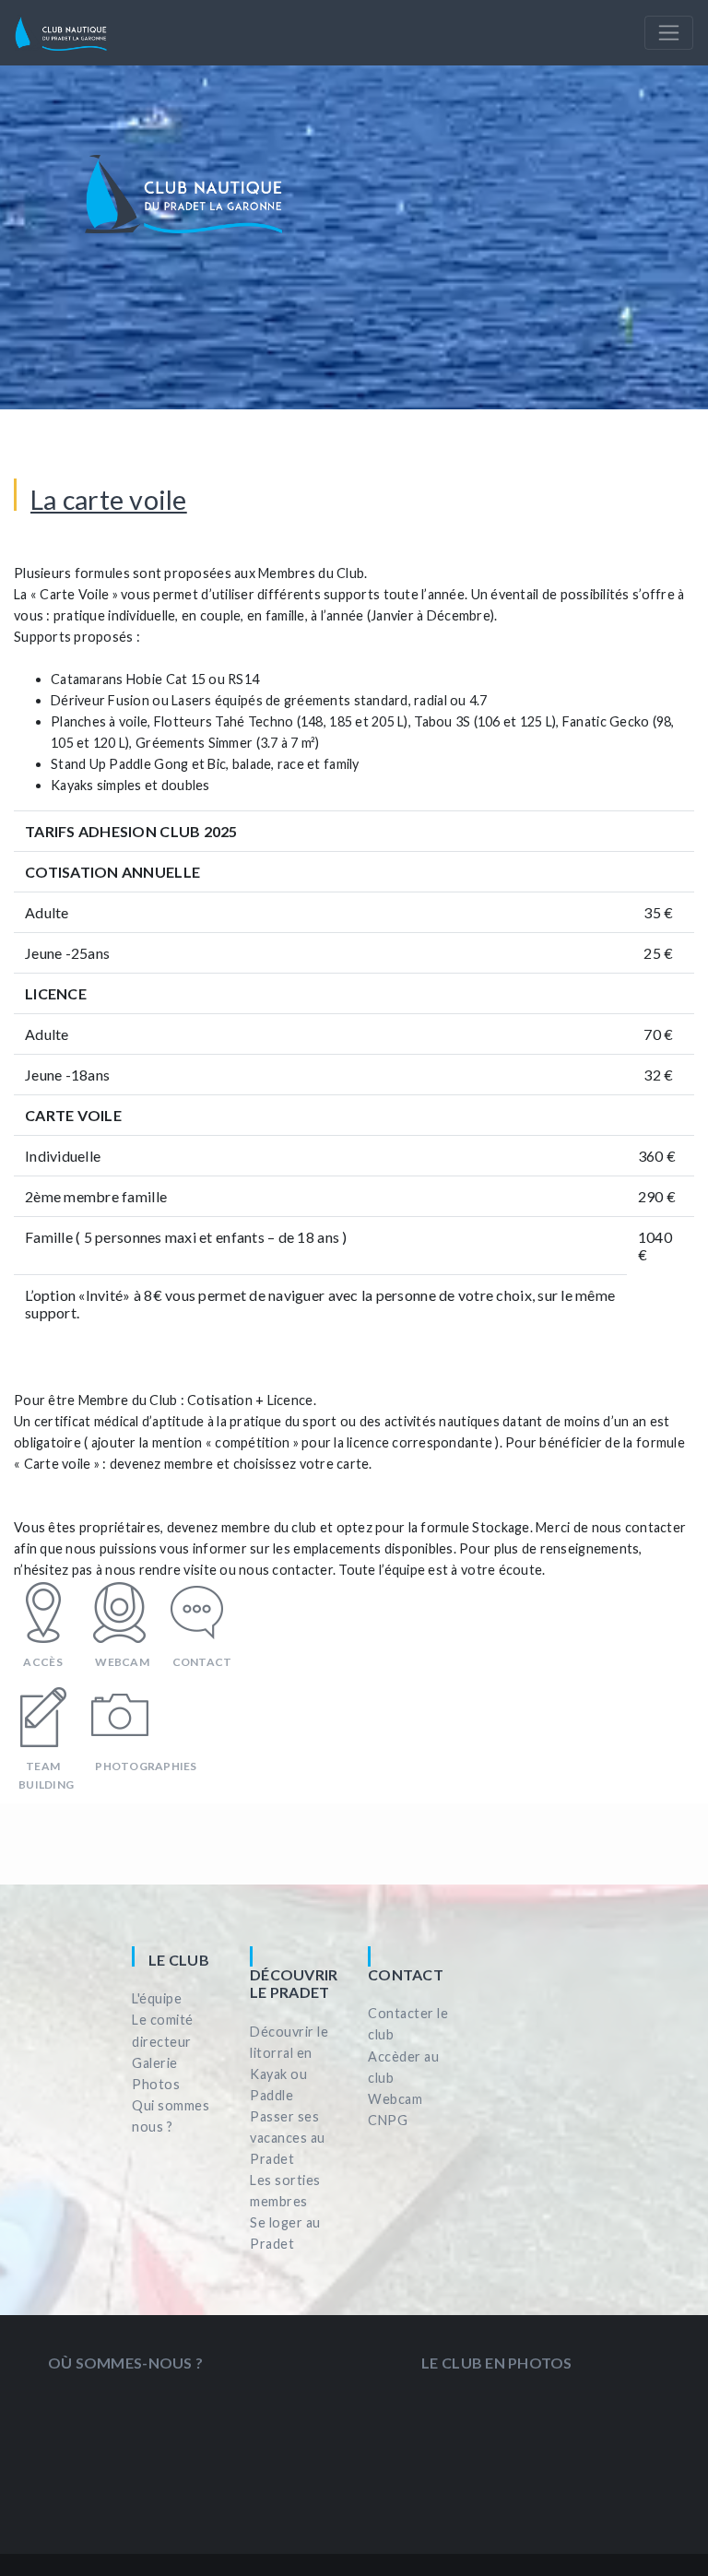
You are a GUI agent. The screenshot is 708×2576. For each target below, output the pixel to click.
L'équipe (157, 1998)
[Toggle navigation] (669, 33)
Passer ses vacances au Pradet (288, 2138)
